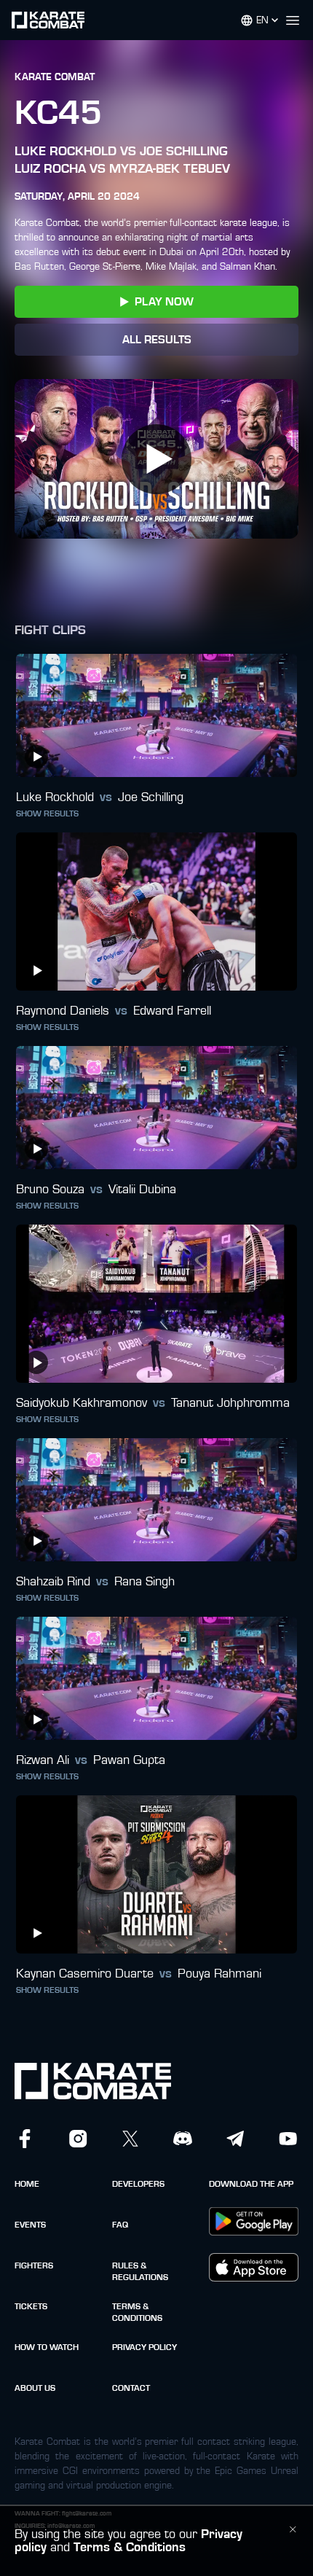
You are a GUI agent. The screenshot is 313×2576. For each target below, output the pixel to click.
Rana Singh (144, 1582)
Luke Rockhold (55, 797)
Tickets (31, 2306)
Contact (131, 2388)
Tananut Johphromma (230, 1403)
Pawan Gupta (129, 1760)
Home (27, 2184)
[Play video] (156, 459)
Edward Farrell (172, 1011)
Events (30, 2225)
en (262, 20)
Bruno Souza (50, 1190)
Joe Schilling (151, 797)
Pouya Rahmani (219, 1974)
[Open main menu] (298, 20)
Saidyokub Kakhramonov (82, 1403)
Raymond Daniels (63, 1011)
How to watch (47, 2347)
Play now (164, 302)
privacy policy (144, 2347)
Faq (120, 2225)
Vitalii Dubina (142, 1190)
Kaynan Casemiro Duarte (85, 1974)
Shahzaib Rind (53, 1582)
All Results (157, 340)
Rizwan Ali (43, 1760)
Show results (47, 813)
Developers (138, 2184)
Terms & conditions (137, 2312)
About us (35, 2388)
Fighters (34, 2265)
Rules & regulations (140, 2271)
